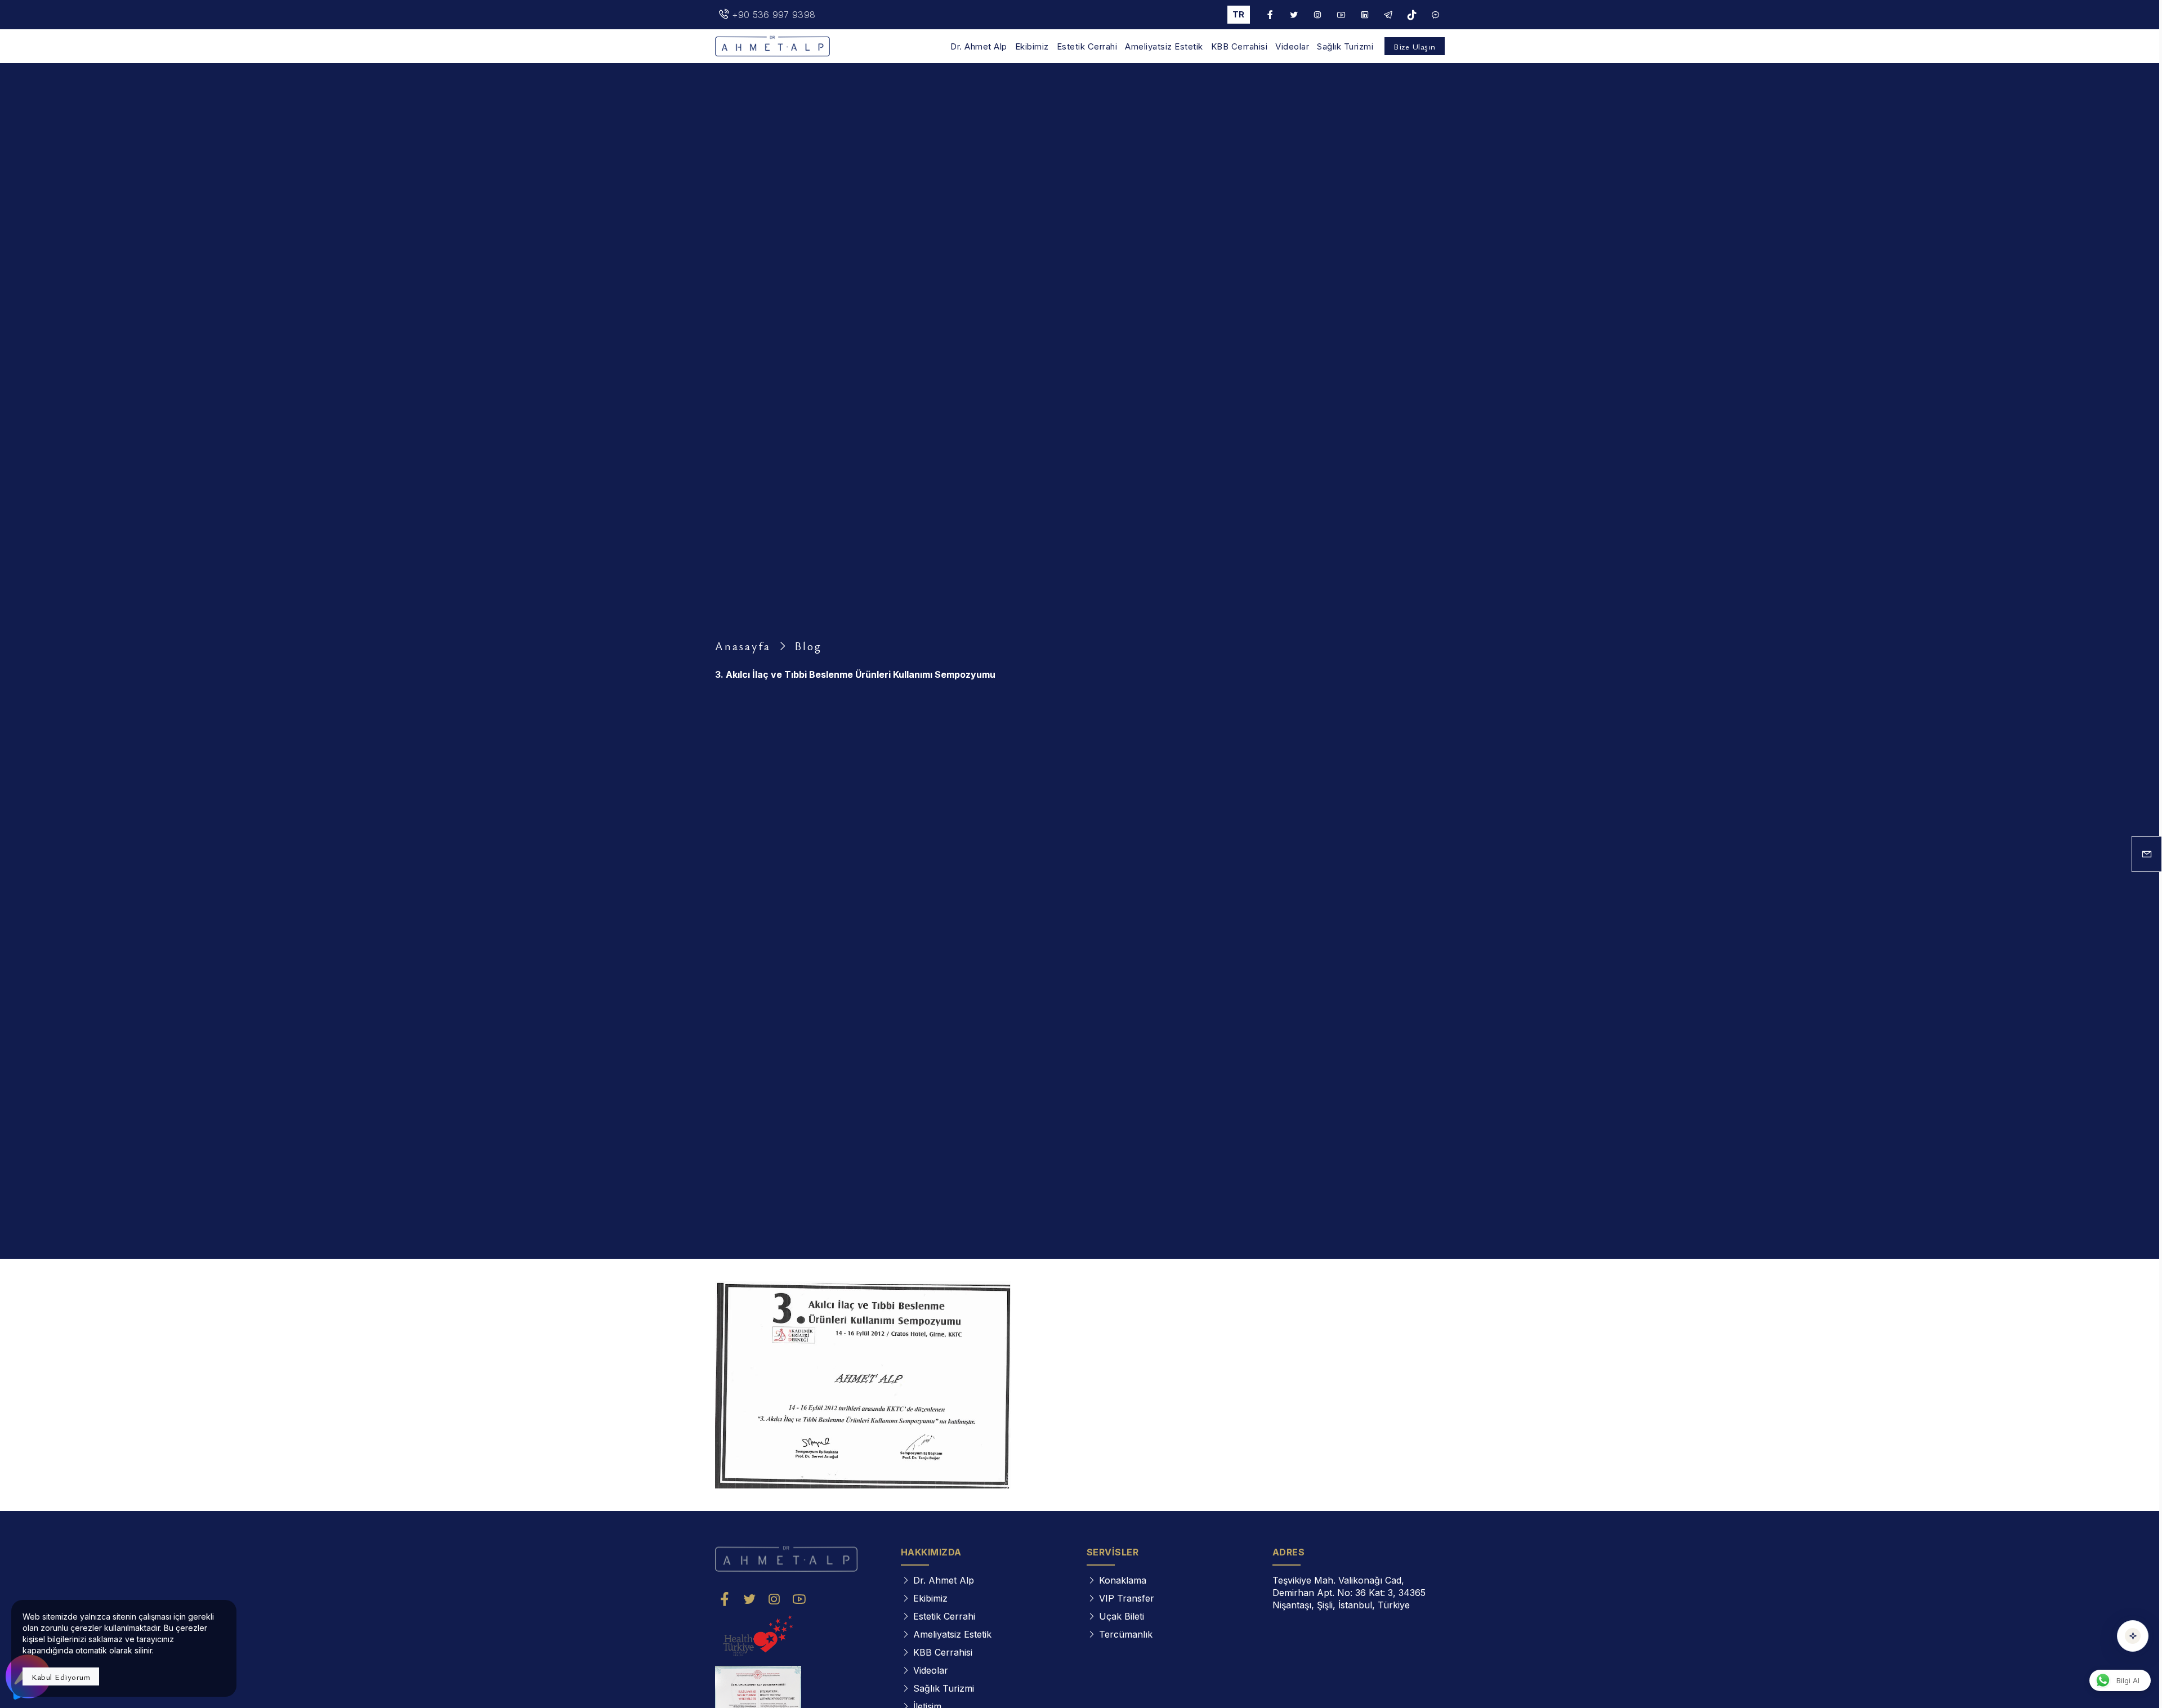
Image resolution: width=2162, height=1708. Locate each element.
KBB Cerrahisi (1239, 47)
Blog (808, 646)
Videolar (1292, 47)
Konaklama (1123, 1580)
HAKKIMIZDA (931, 1552)
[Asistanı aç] (2133, 1636)
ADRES (1289, 1552)
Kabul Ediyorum (61, 1676)
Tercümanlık (1126, 1634)
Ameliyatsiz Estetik (1164, 47)
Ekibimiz (1032, 47)
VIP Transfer (1127, 1598)
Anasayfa (743, 646)
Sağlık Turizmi (1345, 47)
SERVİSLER (1113, 1552)
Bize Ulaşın (1415, 46)
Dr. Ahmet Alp (979, 47)
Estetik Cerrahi (1087, 47)
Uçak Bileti (1122, 1616)
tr (1238, 14)
